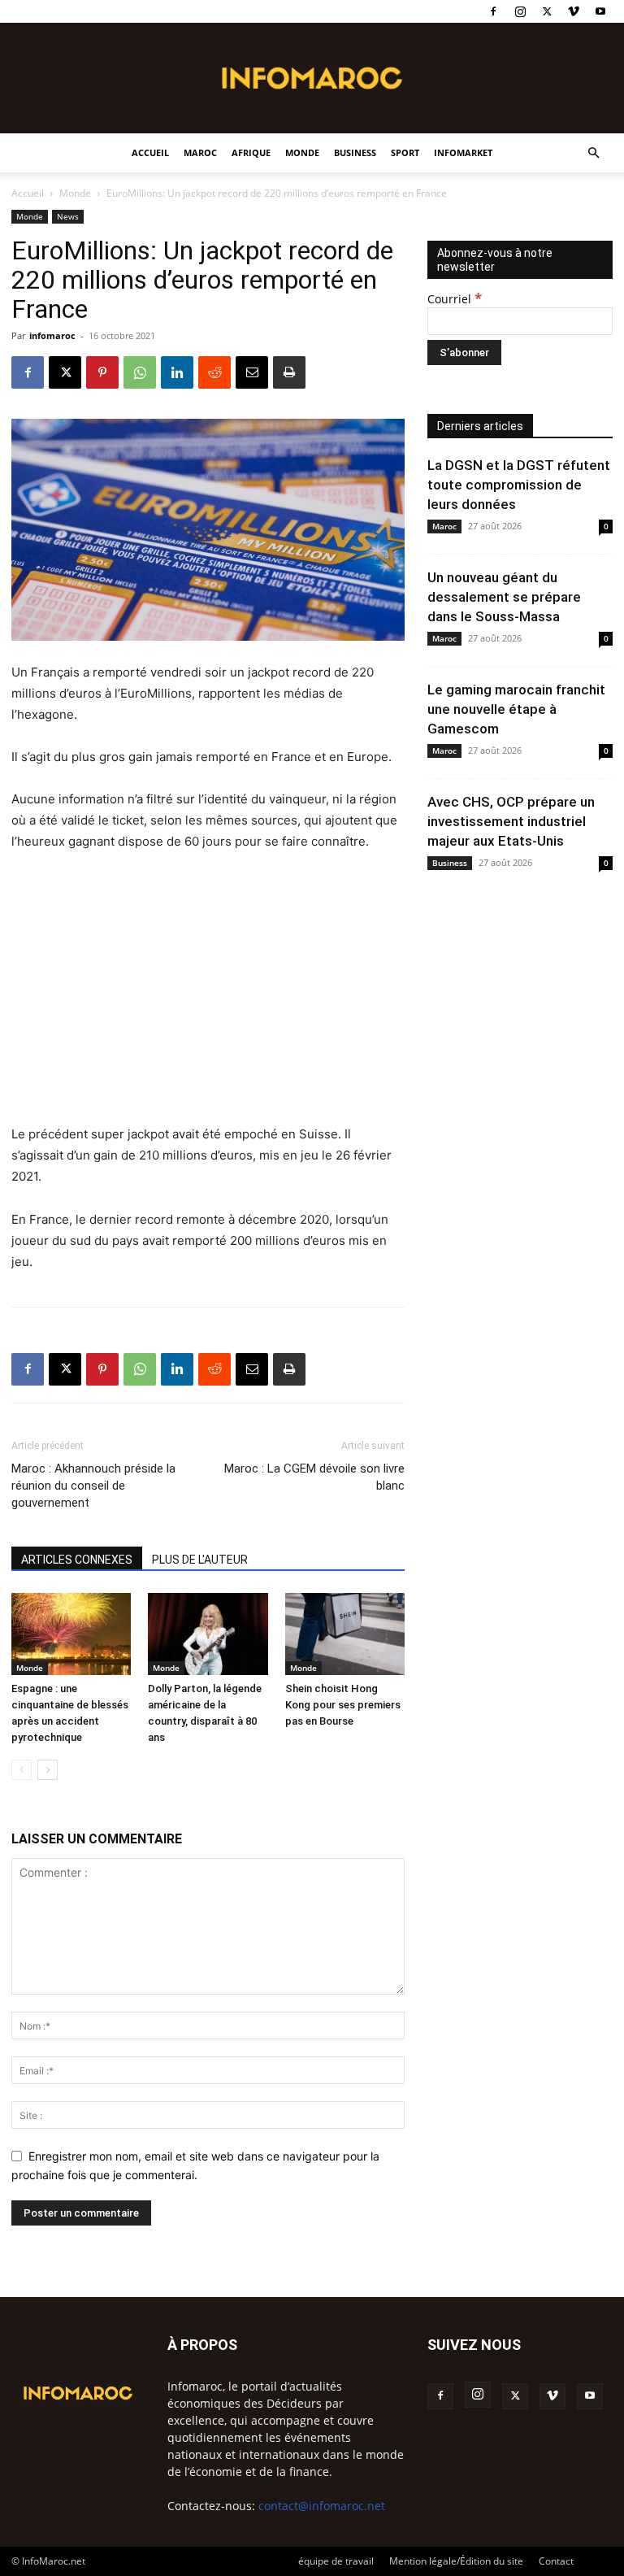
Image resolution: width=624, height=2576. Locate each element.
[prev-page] (22, 1770)
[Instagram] (520, 11)
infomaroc (52, 335)
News (68, 216)
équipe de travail (336, 2561)
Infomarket (463, 152)
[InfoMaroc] (312, 78)
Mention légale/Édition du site (456, 2561)
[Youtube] (600, 11)
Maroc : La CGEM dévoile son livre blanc (314, 1477)
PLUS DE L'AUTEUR (200, 1560)
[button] (593, 153)
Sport (405, 152)
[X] (547, 11)
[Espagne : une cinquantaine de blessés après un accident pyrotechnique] (71, 1634)
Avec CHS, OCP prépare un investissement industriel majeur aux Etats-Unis (511, 821)
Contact (556, 2561)
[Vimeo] (574, 11)
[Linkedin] (177, 372)
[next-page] (48, 1770)
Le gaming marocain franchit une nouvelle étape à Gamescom (516, 709)
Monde (302, 152)
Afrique (251, 152)
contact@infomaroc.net (322, 2506)
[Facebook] (493, 11)
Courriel (455, 299)
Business (355, 152)
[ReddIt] (214, 372)
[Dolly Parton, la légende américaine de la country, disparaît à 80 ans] (208, 1634)
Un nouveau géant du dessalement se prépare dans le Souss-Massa (504, 597)
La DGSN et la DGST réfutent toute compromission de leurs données (519, 485)
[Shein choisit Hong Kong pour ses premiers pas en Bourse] (345, 1634)
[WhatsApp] (140, 372)
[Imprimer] (289, 372)
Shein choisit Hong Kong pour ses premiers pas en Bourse (343, 1705)
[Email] (252, 372)
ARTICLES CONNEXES (77, 1560)
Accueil (150, 152)
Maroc (200, 152)
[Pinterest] (102, 372)
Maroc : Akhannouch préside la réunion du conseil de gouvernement (93, 1486)
